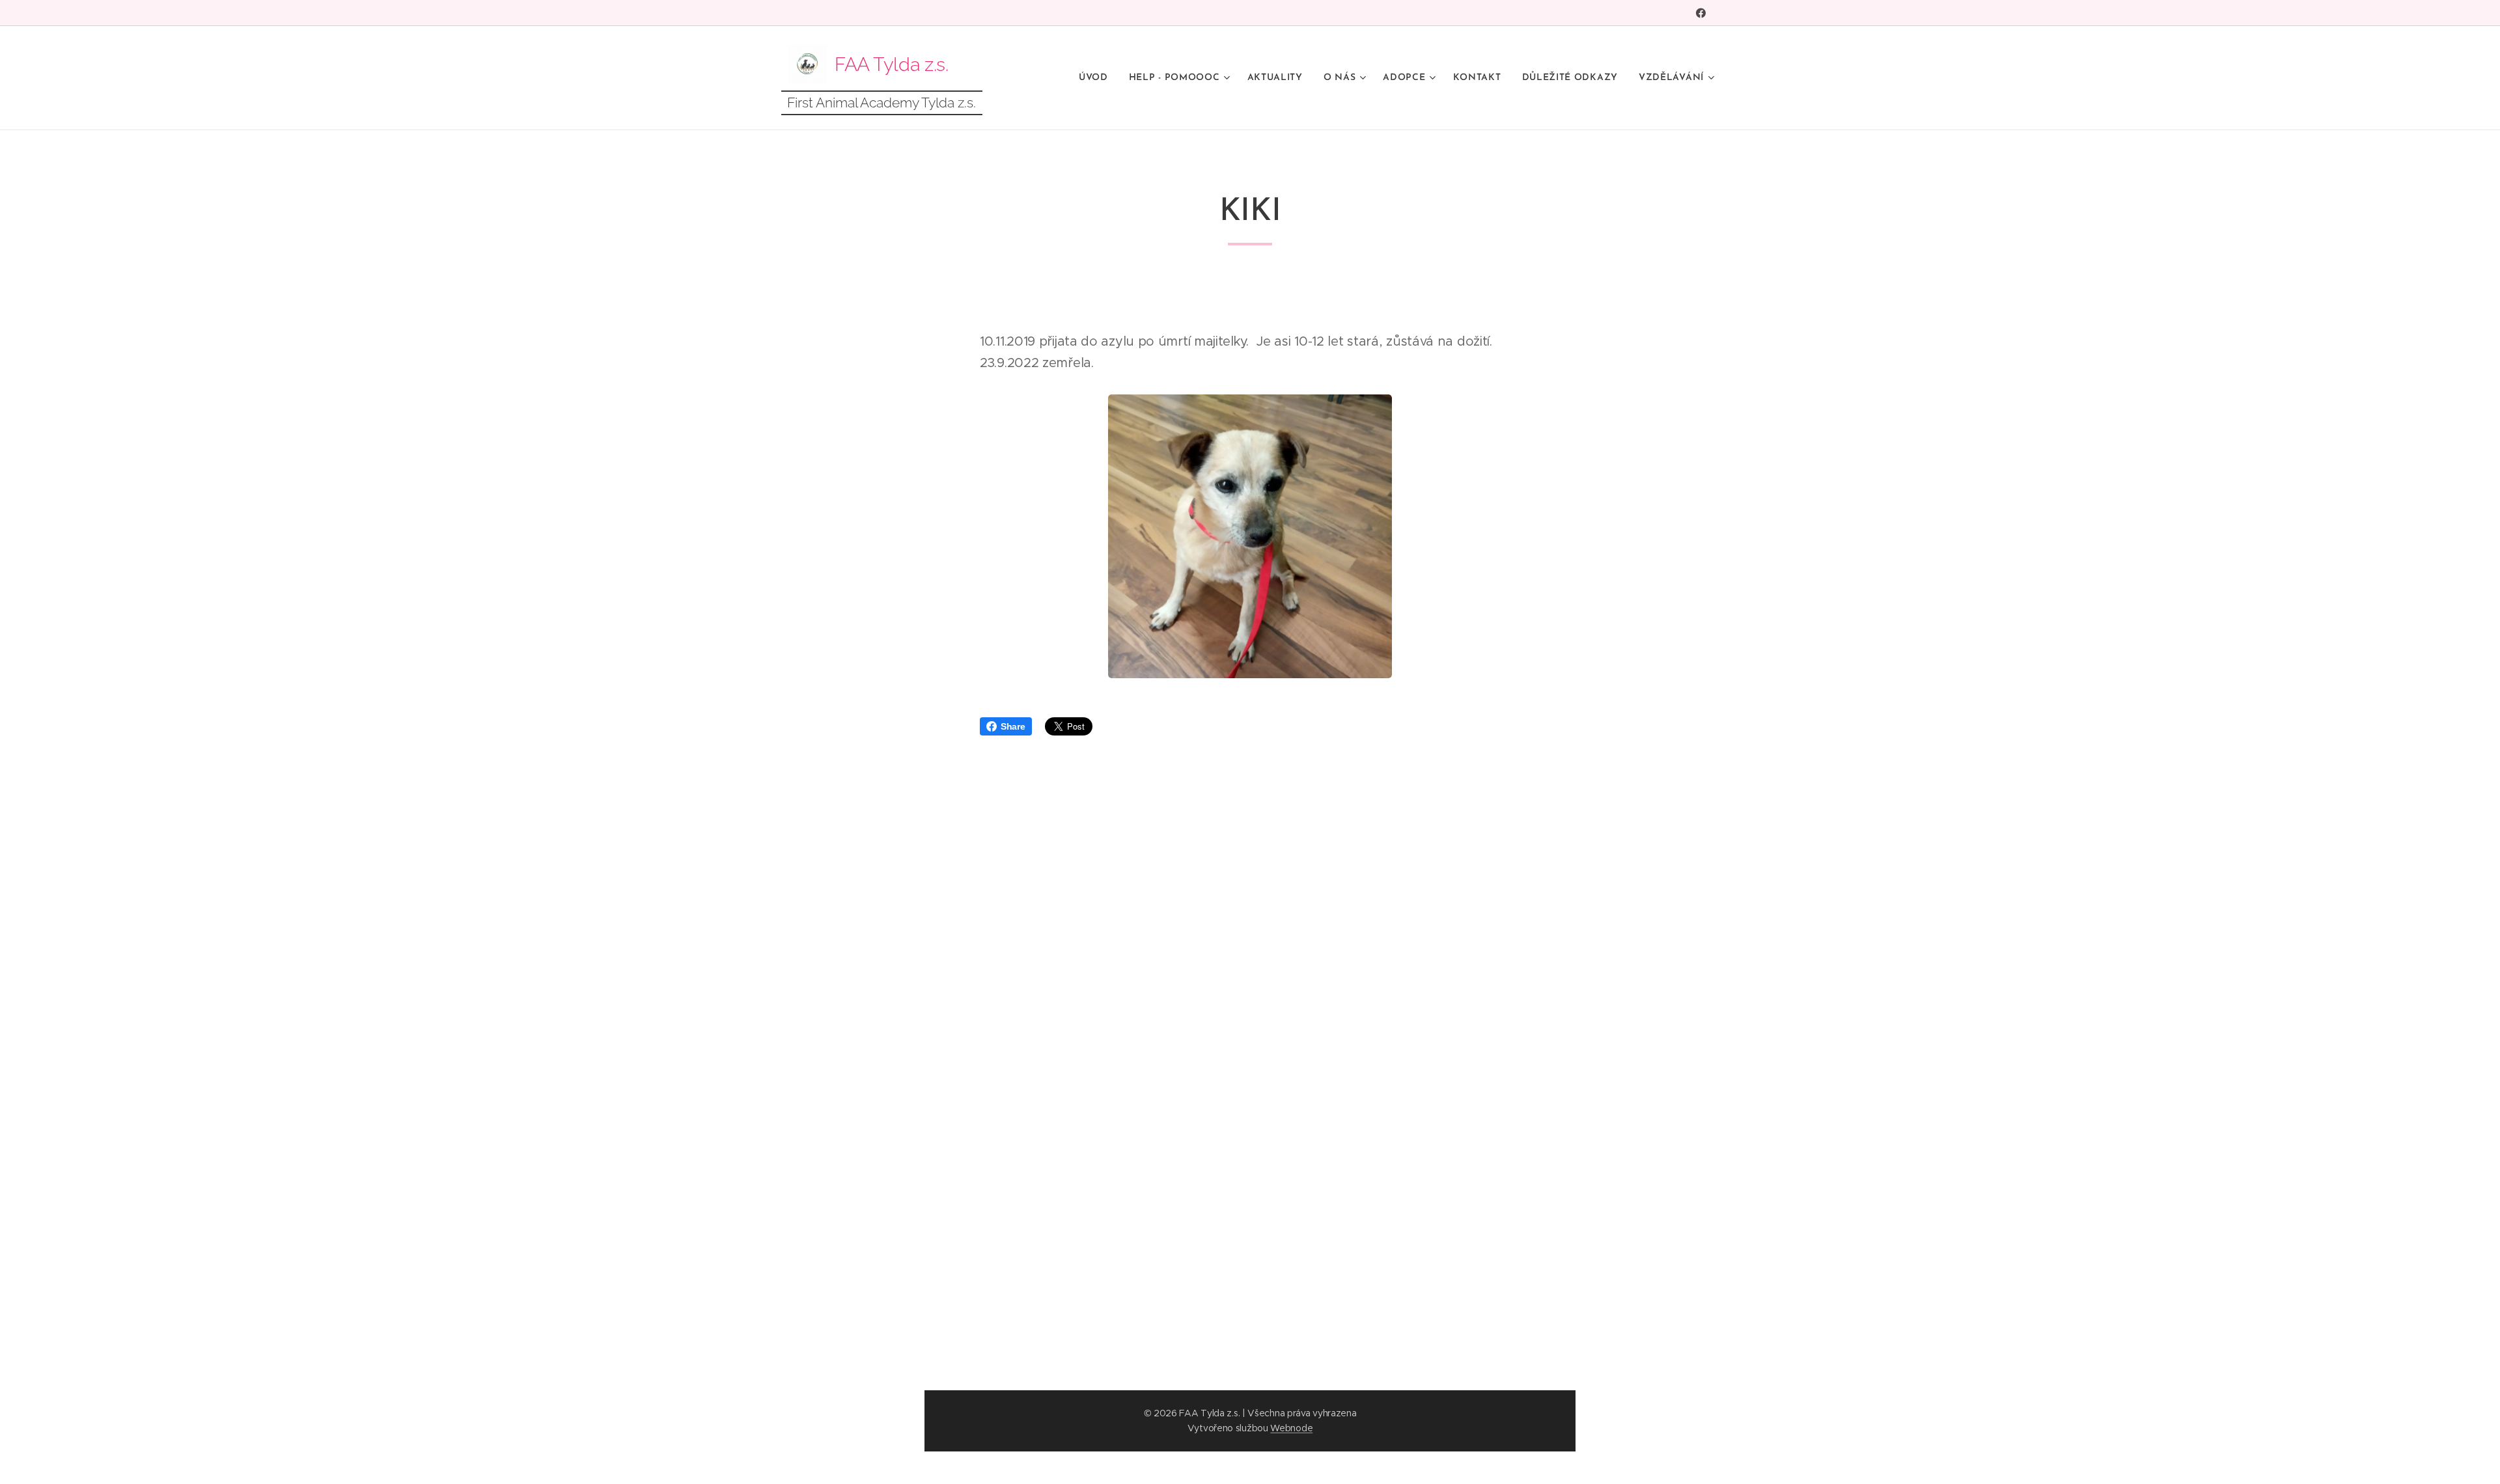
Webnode (1291, 1428)
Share (1013, 726)
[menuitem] (1097, 78)
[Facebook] (1701, 13)
